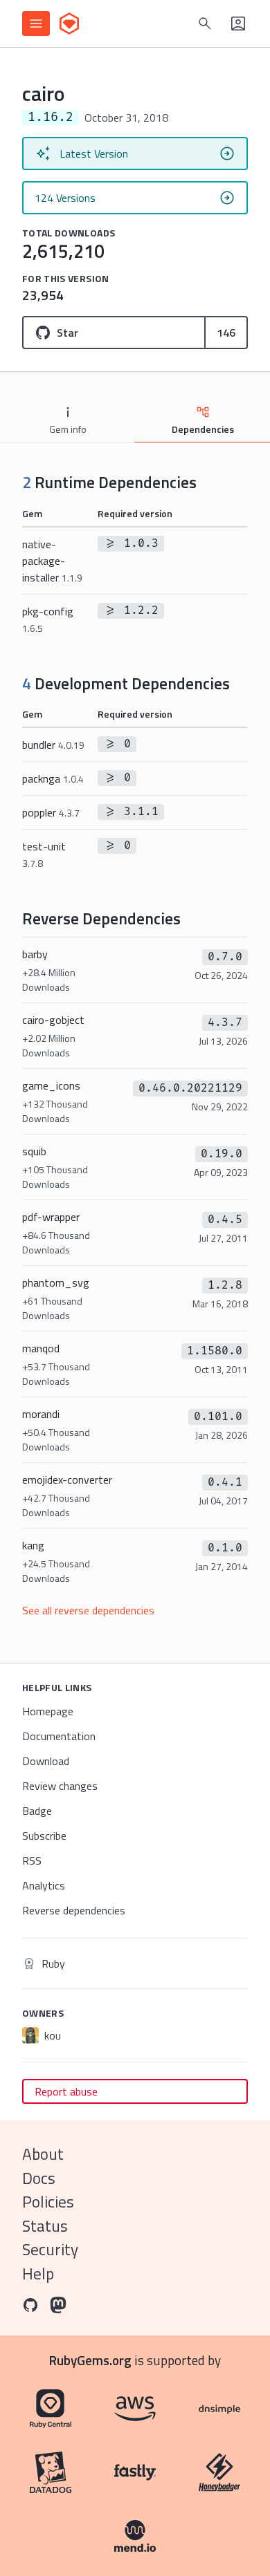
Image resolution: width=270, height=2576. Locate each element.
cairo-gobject (53, 1036)
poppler (51, 812)
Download (46, 1761)
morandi (56, 1430)
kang (56, 1561)
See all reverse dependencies (88, 1610)
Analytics (44, 1885)
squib (55, 1167)
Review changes (60, 1786)
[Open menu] (36, 24)
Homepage (48, 1711)
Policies (48, 2202)
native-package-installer (52, 561)
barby (49, 970)
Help (38, 2274)
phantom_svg (56, 1298)
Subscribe (44, 1836)
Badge (37, 1811)
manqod (56, 1364)
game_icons (55, 1101)
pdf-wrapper (56, 1233)
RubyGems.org (90, 2360)
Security (50, 2249)
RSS (32, 1860)
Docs (39, 2178)
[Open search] (205, 24)
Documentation (59, 1736)
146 (226, 333)
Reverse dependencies (74, 1910)
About (43, 2154)
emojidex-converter (67, 1495)
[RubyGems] (69, 24)
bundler (53, 745)
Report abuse (66, 2091)
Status (45, 2226)
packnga (53, 778)
